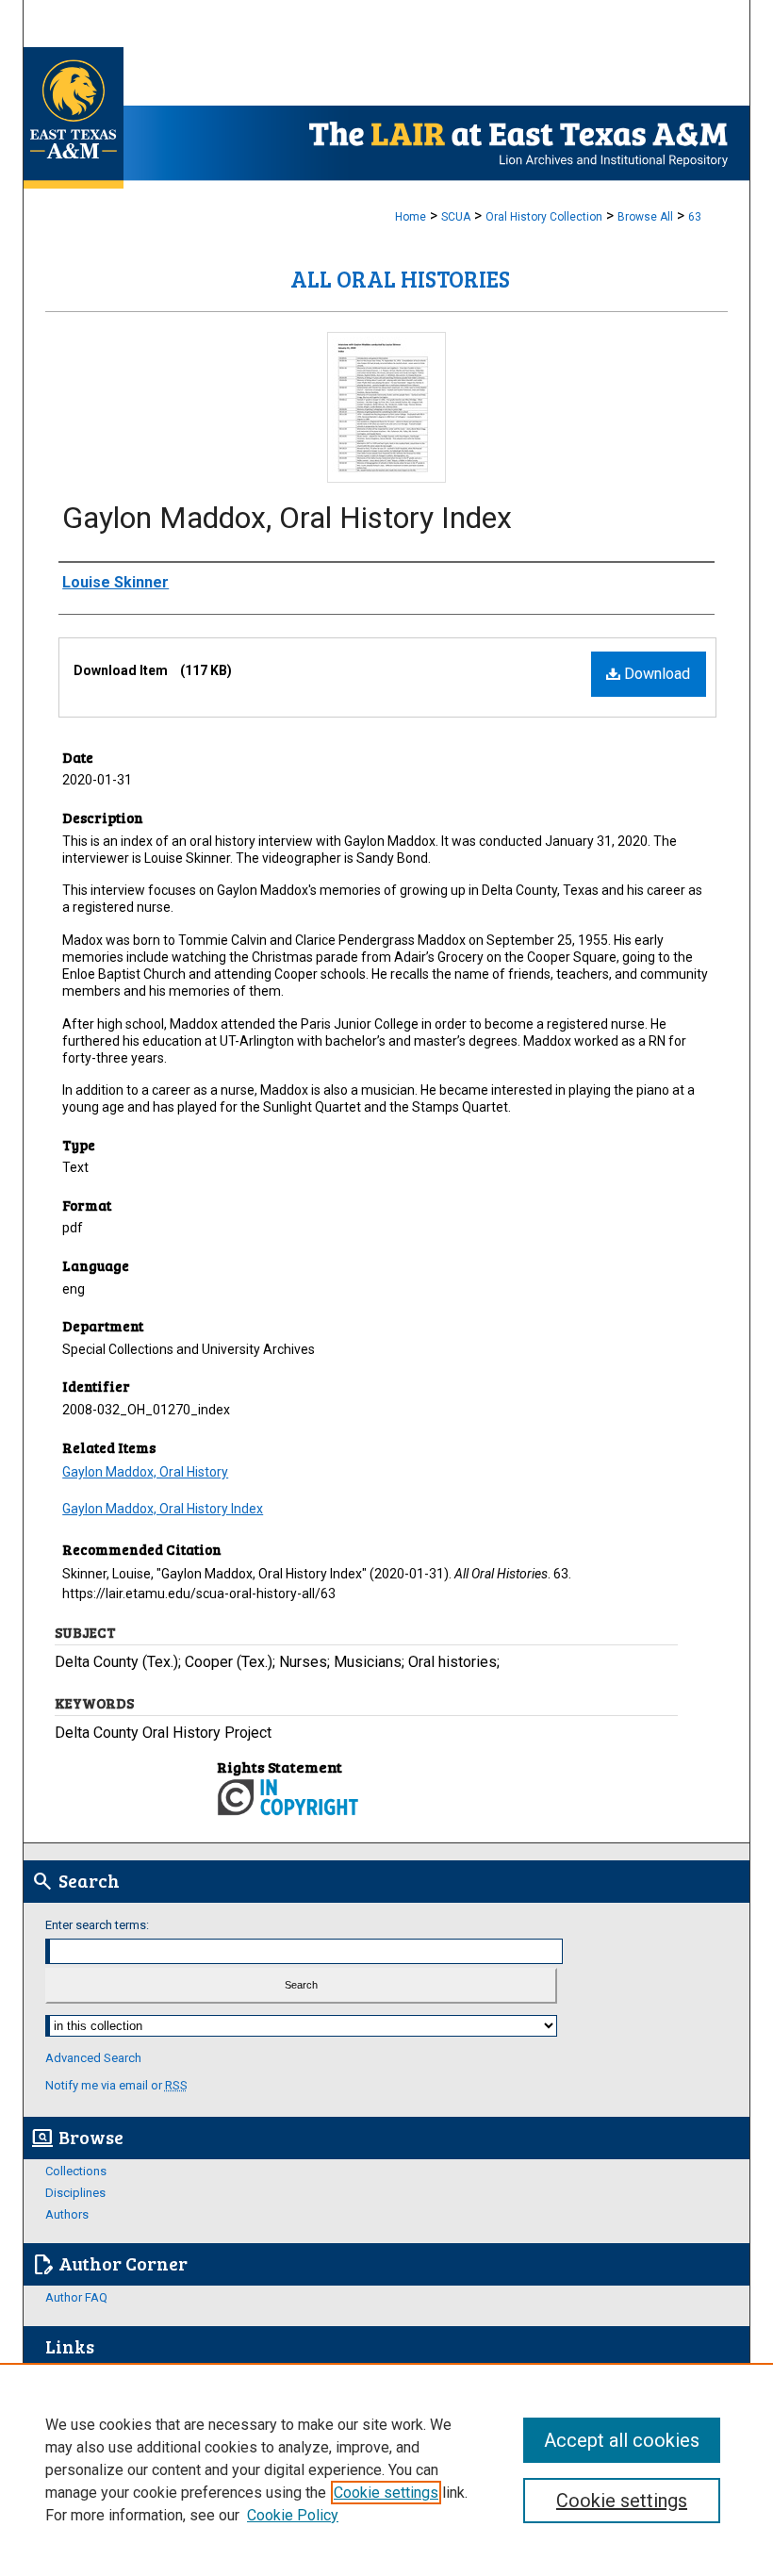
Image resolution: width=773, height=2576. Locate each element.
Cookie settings (386, 2493)
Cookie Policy (293, 2515)
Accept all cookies (622, 2440)
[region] (386, 2469)
